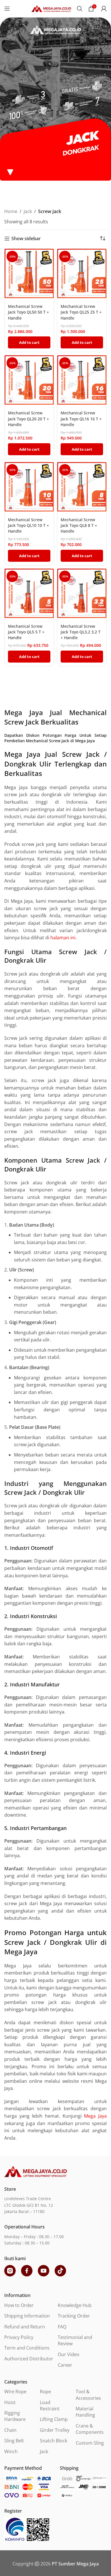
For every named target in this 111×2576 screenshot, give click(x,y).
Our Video (69, 2354)
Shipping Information (27, 2316)
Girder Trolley (55, 2430)
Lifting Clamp (54, 2419)
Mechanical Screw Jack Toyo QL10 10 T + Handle (28, 525)
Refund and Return (25, 2327)
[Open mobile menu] (7, 9)
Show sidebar (26, 239)
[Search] (80, 9)
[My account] (104, 9)
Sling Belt (14, 2441)
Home (11, 211)
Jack (28, 211)
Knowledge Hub (75, 2305)
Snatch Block (54, 2441)
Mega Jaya (95, 2116)
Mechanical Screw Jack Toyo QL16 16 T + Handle (81, 419)
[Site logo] (51, 8)
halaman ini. (63, 938)
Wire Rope (15, 2392)
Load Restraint (50, 2406)
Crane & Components (90, 2429)
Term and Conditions (27, 2348)
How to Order (19, 2305)
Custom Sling (90, 2443)
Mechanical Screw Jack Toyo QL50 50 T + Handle (28, 312)
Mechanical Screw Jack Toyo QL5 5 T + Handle (26, 632)
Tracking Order (74, 2316)
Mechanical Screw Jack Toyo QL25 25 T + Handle (81, 312)
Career (65, 2365)
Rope (45, 2392)
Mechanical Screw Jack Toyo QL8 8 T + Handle (79, 525)
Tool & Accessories (88, 2395)
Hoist (10, 2402)
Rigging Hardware (15, 2416)
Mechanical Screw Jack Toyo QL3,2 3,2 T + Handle (81, 632)
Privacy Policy (19, 2337)
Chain (10, 2430)
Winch (11, 2451)
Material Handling (85, 2412)
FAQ (62, 2327)
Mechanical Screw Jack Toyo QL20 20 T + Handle (28, 419)
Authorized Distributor (29, 2359)
